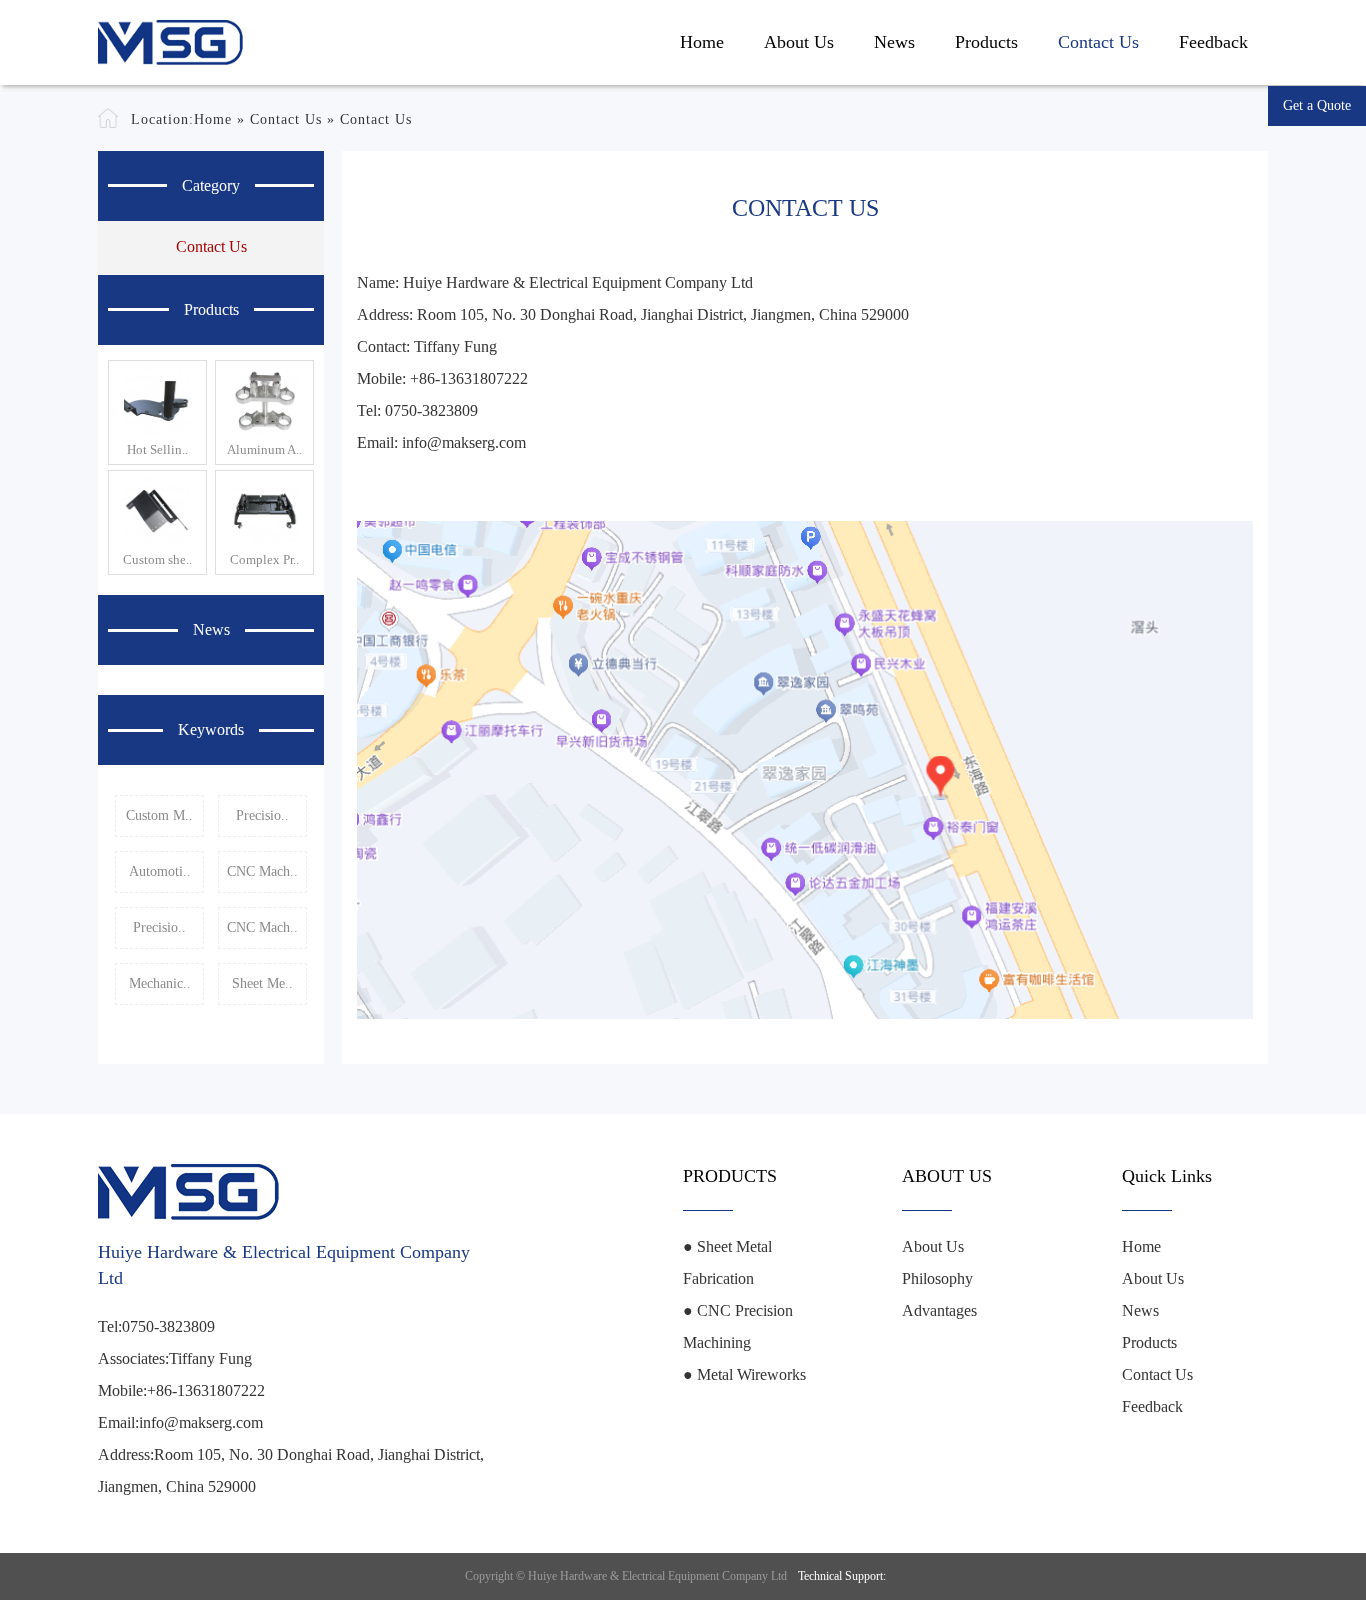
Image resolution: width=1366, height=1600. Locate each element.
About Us (799, 42)
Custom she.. (157, 559)
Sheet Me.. (262, 983)
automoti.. (160, 871)
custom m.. (159, 815)
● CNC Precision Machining (738, 1326)
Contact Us (1098, 42)
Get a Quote (1317, 105)
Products (986, 42)
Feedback (1213, 42)
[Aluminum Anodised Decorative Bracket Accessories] (264, 401)
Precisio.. (262, 815)
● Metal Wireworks (744, 1374)
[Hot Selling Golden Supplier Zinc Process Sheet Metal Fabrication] (157, 401)
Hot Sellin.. (157, 449)
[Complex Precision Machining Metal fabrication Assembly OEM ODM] (264, 511)
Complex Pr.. (264, 559)
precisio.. (159, 927)
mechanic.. (160, 983)
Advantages (939, 1310)
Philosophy (937, 1278)
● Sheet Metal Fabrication (727, 1262)
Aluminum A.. (264, 449)
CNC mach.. (262, 871)
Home (702, 42)
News (894, 42)
